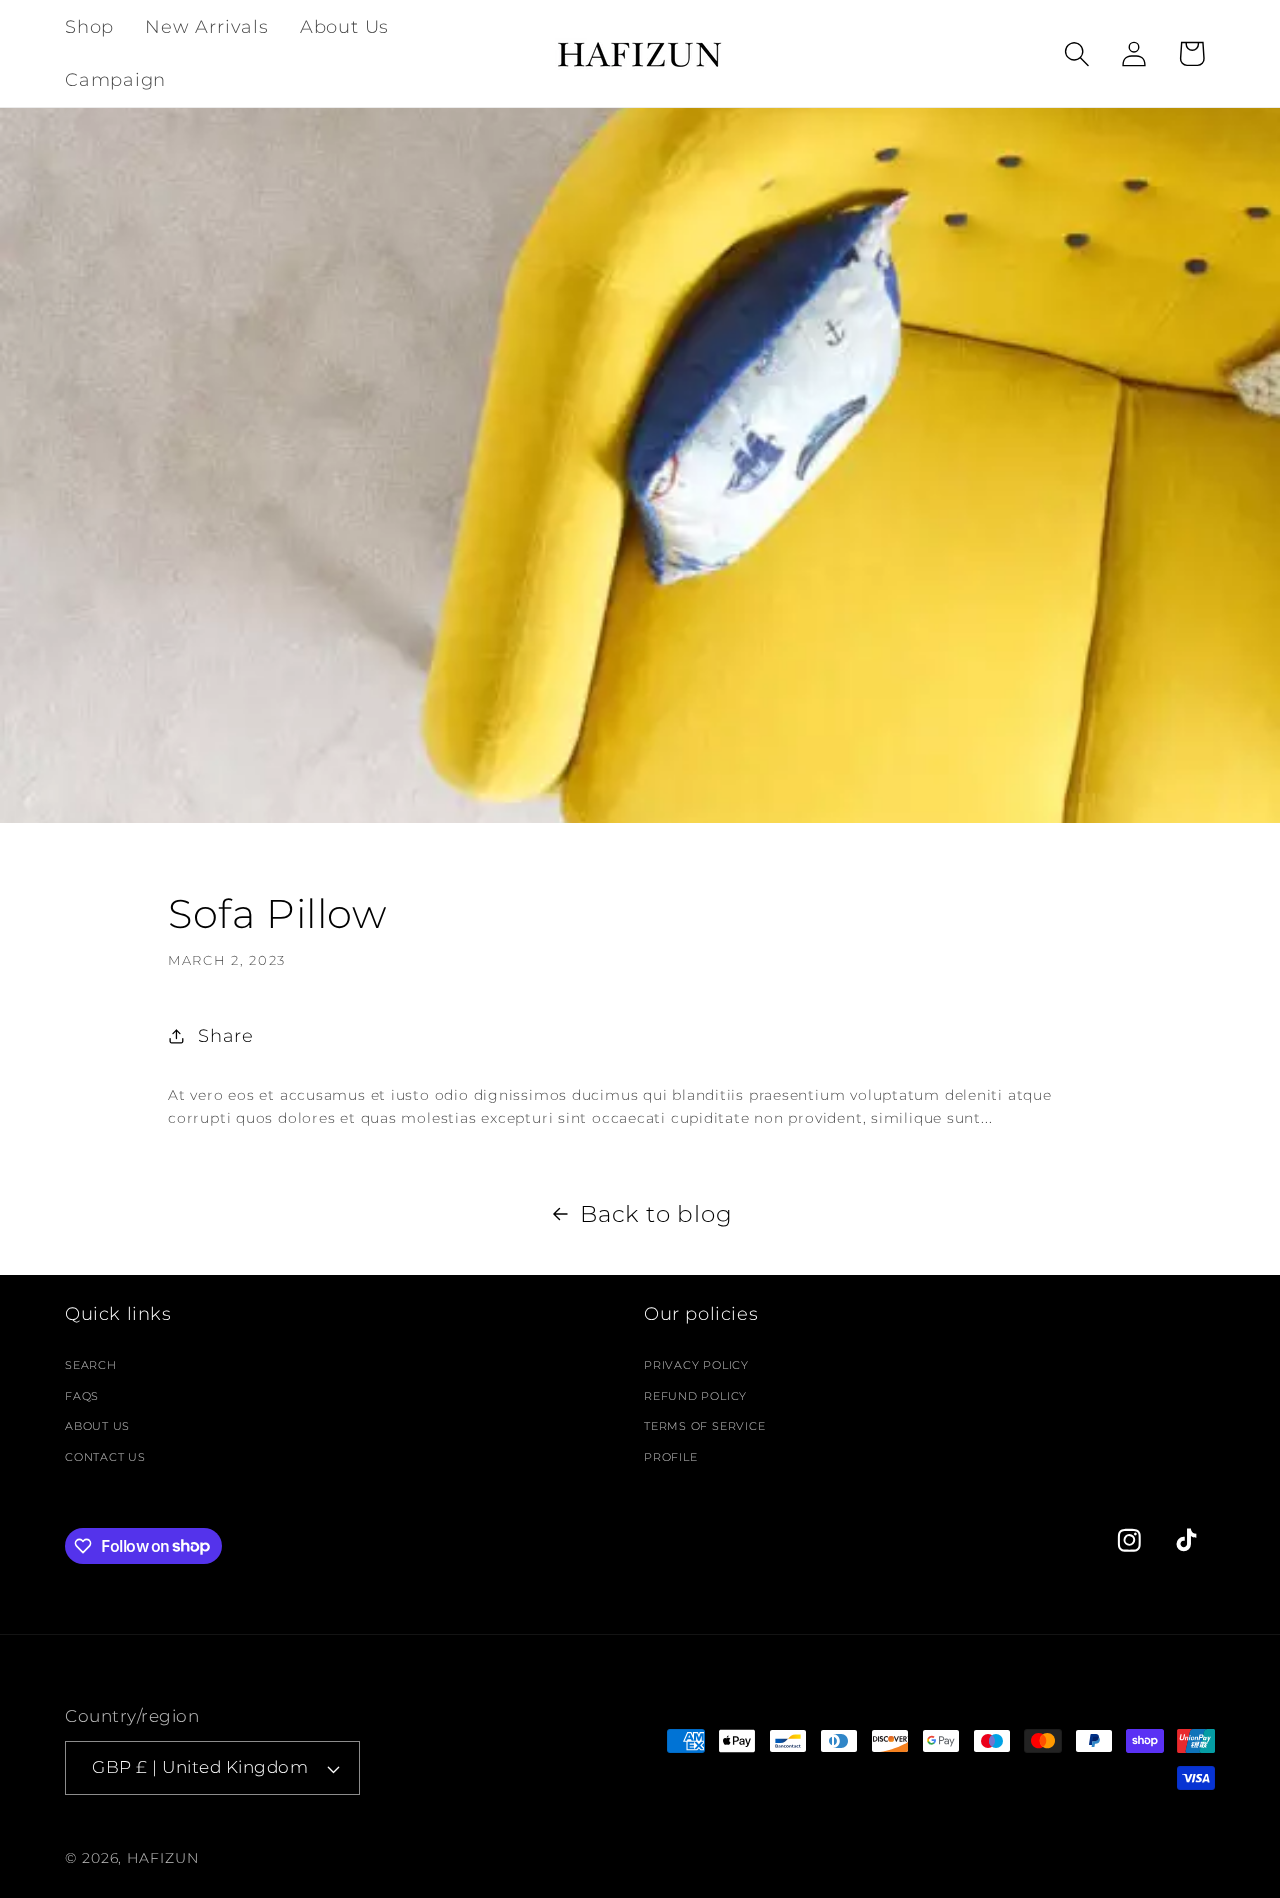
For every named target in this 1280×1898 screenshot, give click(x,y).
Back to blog (656, 1213)
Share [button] (226, 1035)
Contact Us (105, 1456)
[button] (1077, 53)
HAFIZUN (162, 1858)
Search (91, 1364)
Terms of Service (704, 1426)
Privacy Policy (696, 1364)
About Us (97, 1426)
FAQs (82, 1395)
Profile (670, 1456)
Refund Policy (695, 1395)
